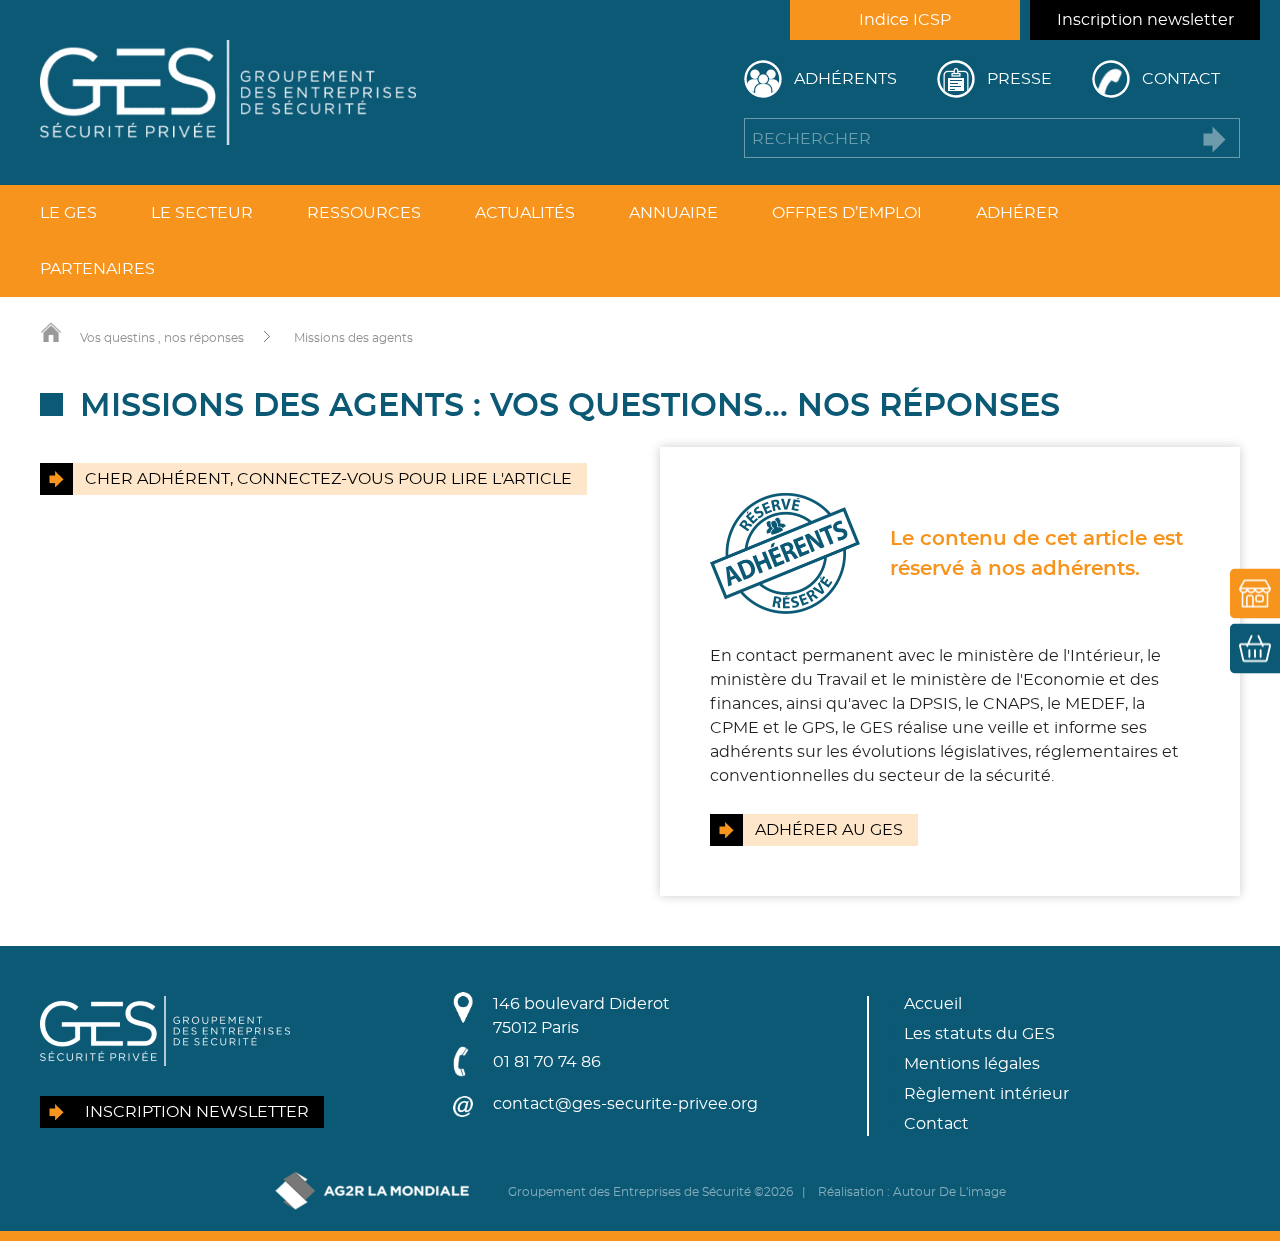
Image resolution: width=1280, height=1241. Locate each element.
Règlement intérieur (986, 1094)
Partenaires (97, 269)
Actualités (525, 213)
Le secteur (202, 213)
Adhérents (845, 79)
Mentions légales (972, 1064)
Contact (1181, 79)
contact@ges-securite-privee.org (625, 1104)
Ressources (364, 213)
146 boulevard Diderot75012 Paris (581, 1016)
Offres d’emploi (847, 213)
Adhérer (1017, 213)
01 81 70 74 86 (547, 1062)
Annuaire (673, 213)
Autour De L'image (949, 1192)
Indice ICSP (905, 20)
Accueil (933, 1004)
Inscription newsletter (1145, 20)
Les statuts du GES (979, 1034)
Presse (1019, 79)
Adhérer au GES (829, 830)
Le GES (68, 213)
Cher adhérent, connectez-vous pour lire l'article (328, 479)
